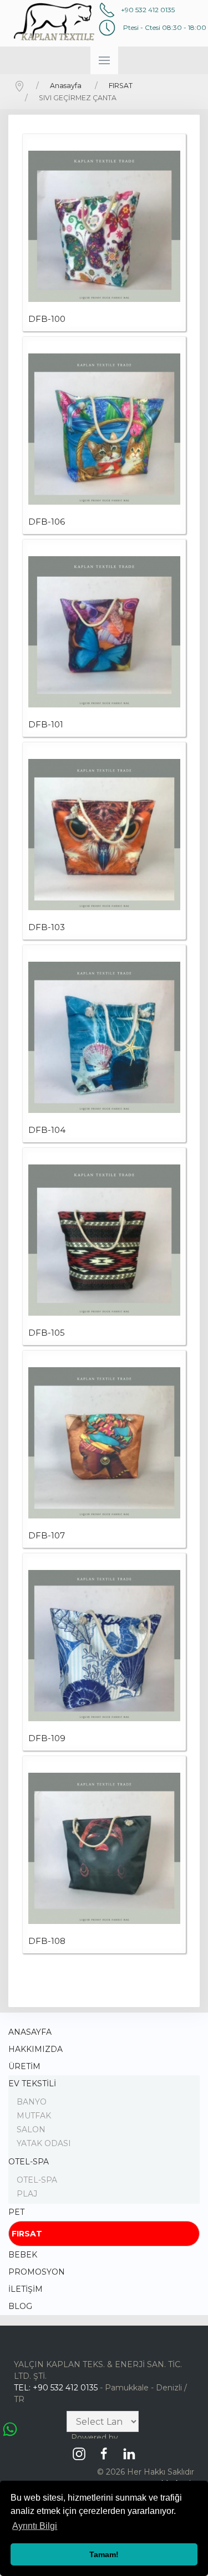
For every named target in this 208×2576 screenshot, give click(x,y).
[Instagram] (82, 2450)
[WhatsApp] (10, 2428)
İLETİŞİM (26, 2289)
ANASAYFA (30, 2032)
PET (16, 2212)
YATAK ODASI (44, 2143)
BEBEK (23, 2255)
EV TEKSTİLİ (32, 2084)
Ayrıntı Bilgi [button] (35, 2526)
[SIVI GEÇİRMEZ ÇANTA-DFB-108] (104, 1849)
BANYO (32, 2102)
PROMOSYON (37, 2272)
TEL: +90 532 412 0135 (56, 2388)
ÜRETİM (24, 2066)
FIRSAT (27, 2234)
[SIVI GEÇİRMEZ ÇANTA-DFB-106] (104, 429)
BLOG (20, 2306)
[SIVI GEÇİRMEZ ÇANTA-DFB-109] (104, 1646)
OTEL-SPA (29, 2162)
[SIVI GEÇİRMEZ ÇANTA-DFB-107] (104, 1443)
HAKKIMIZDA (35, 2049)
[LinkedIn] (132, 2450)
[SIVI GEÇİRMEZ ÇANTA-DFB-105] (104, 1240)
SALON (31, 2129)
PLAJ (27, 2194)
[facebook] (107, 2450)
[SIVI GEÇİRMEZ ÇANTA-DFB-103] (104, 835)
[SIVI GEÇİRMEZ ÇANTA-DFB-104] (104, 1038)
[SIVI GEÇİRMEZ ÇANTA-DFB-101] (104, 632)
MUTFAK (34, 2116)
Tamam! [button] (104, 2554)
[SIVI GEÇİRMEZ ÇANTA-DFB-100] (104, 227)
